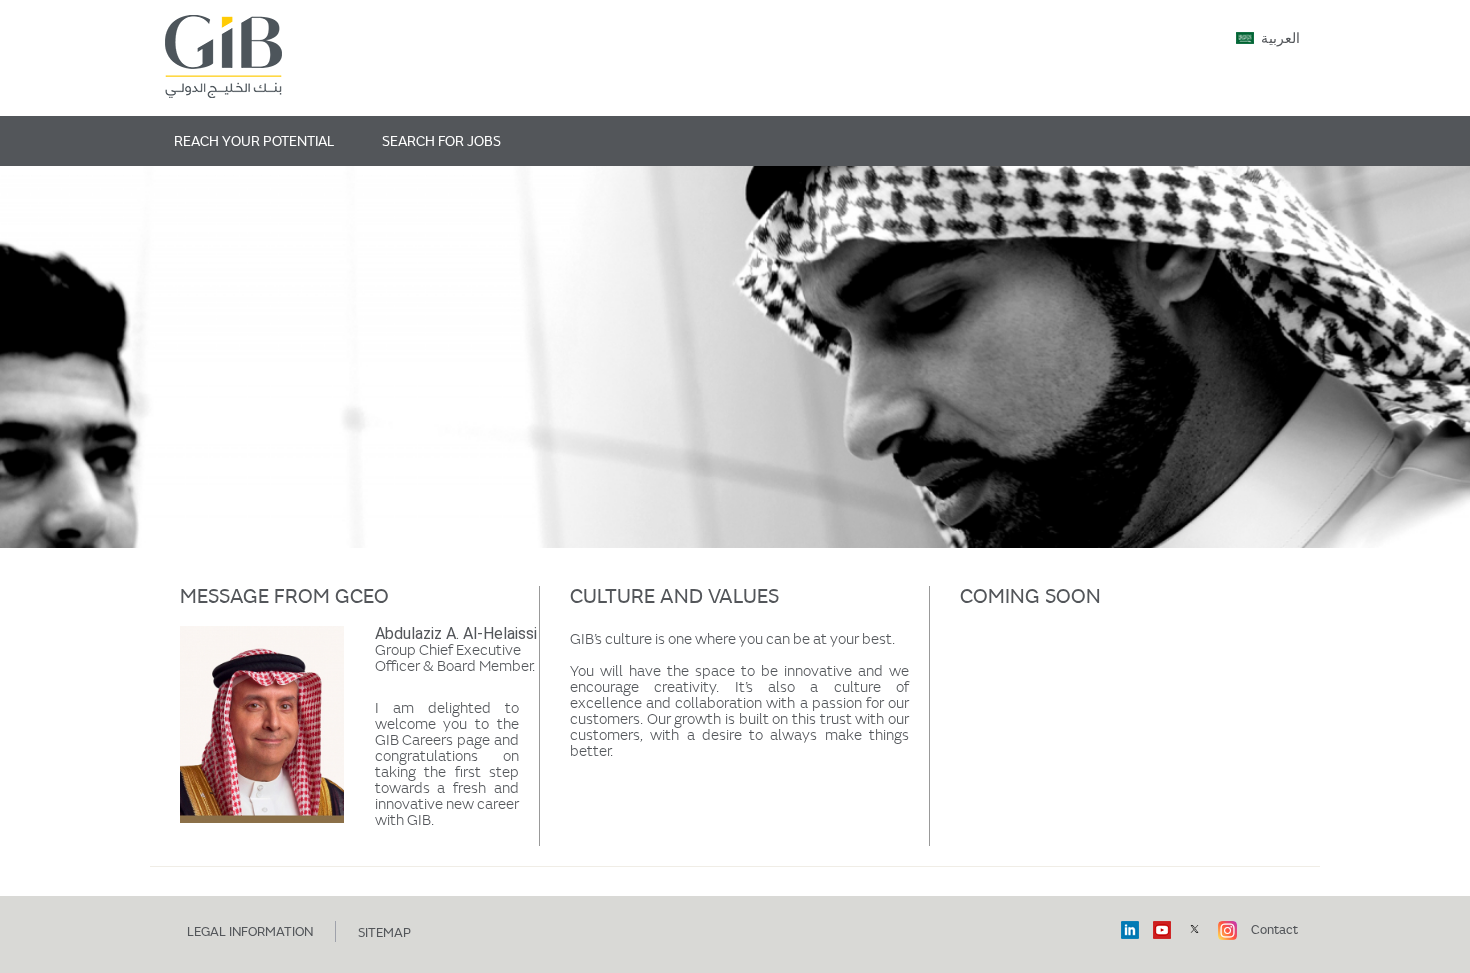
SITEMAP (384, 932)
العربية (1280, 39)
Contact (1274, 929)
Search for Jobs (441, 140)
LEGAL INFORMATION (250, 931)
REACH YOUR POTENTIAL (254, 140)
